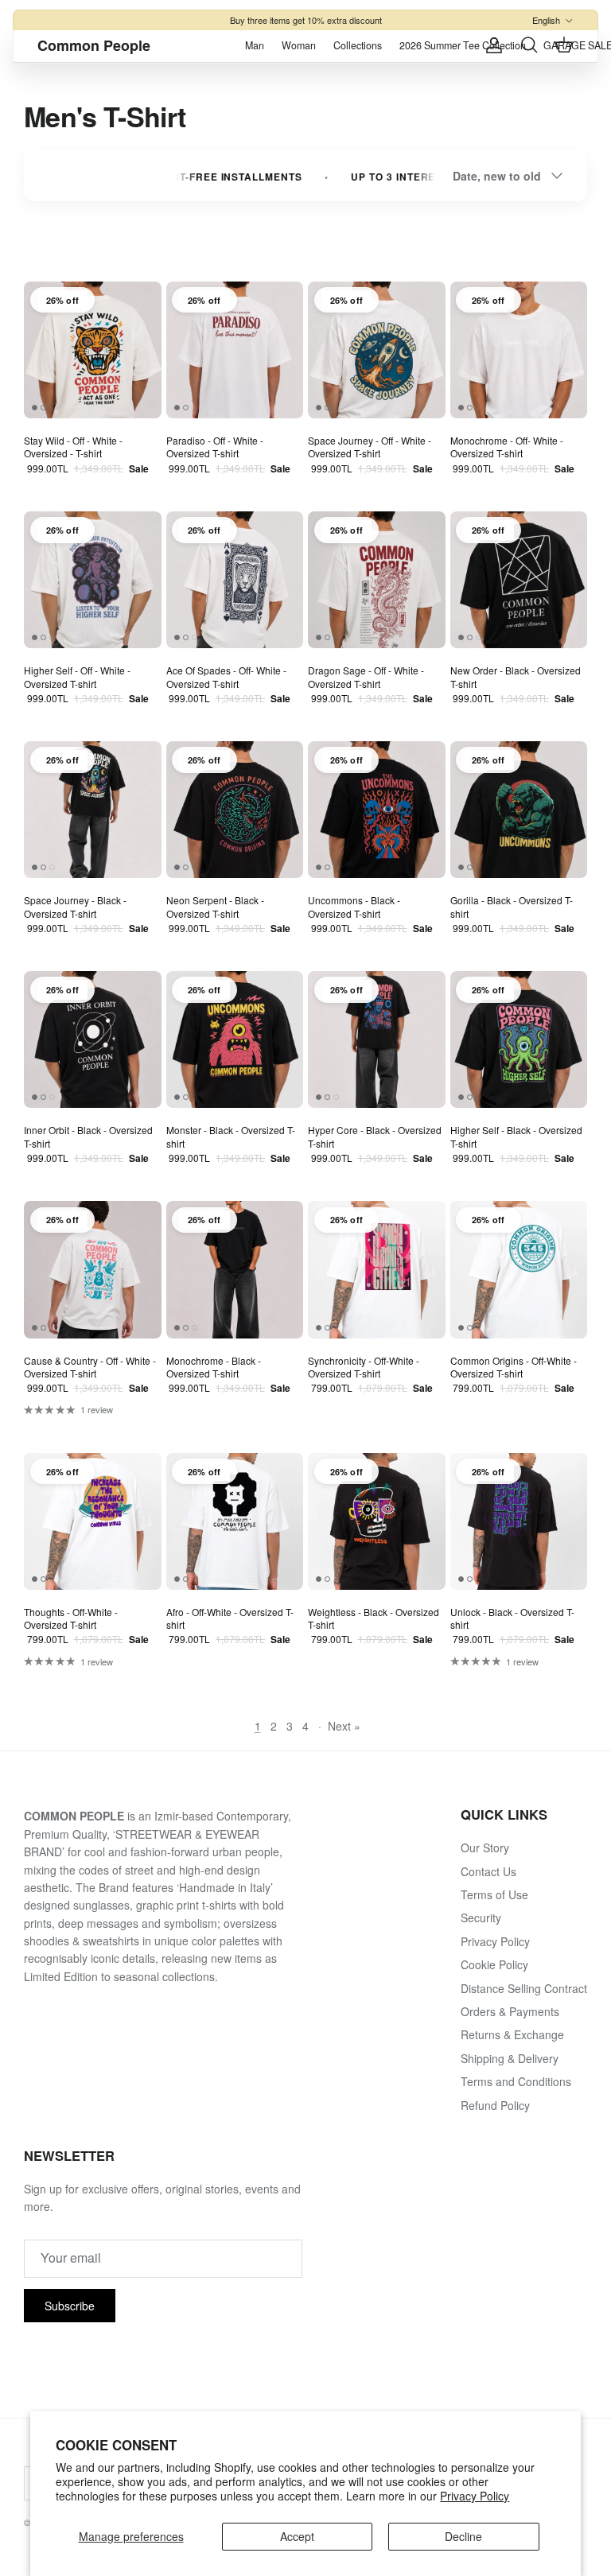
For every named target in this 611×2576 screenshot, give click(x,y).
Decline (463, 2536)
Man (255, 45)
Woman (299, 45)
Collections (358, 45)
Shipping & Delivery (510, 2058)
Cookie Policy (494, 1964)
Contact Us (488, 1871)
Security (481, 1917)
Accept (297, 2536)
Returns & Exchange (512, 2034)
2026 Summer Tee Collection (463, 45)
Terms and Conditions (516, 2081)
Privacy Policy (475, 2496)
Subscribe (70, 2306)
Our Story (485, 1847)
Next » (344, 1726)
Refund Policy (495, 2105)
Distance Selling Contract (524, 1988)
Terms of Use (494, 1894)
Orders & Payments (510, 2011)
